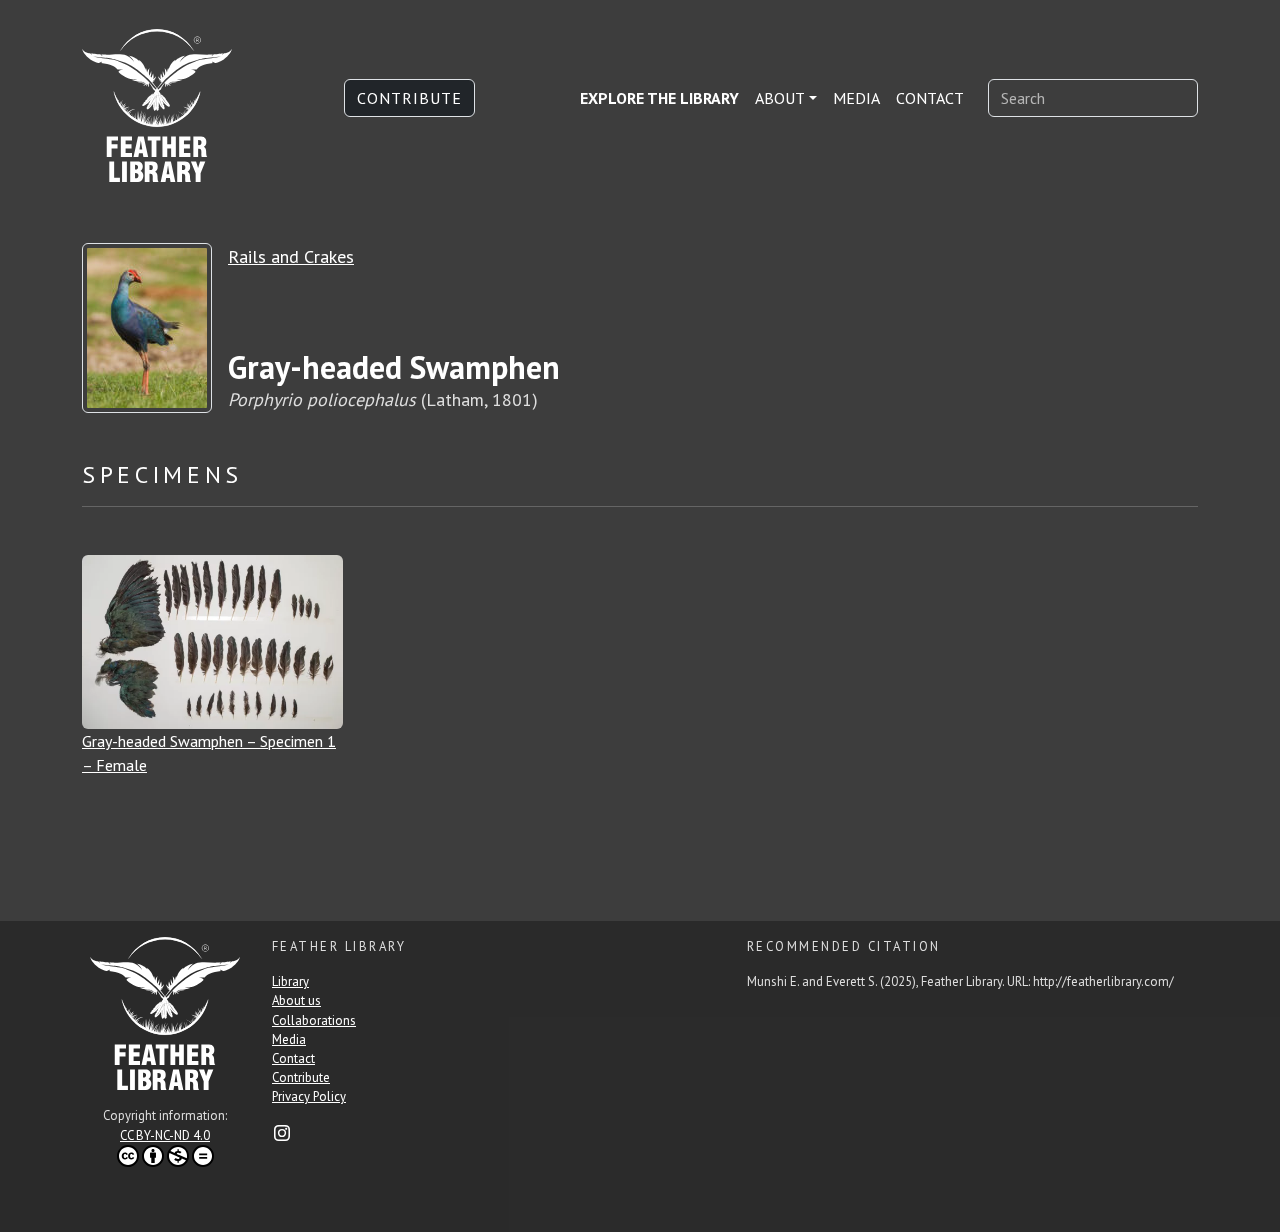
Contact (930, 98)
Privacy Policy (309, 1096)
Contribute (409, 98)
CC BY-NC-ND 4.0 (165, 1135)
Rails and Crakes (291, 256)
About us (296, 1000)
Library (290, 981)
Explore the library (659, 98)
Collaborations (314, 1020)
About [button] (780, 98)
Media (856, 98)
